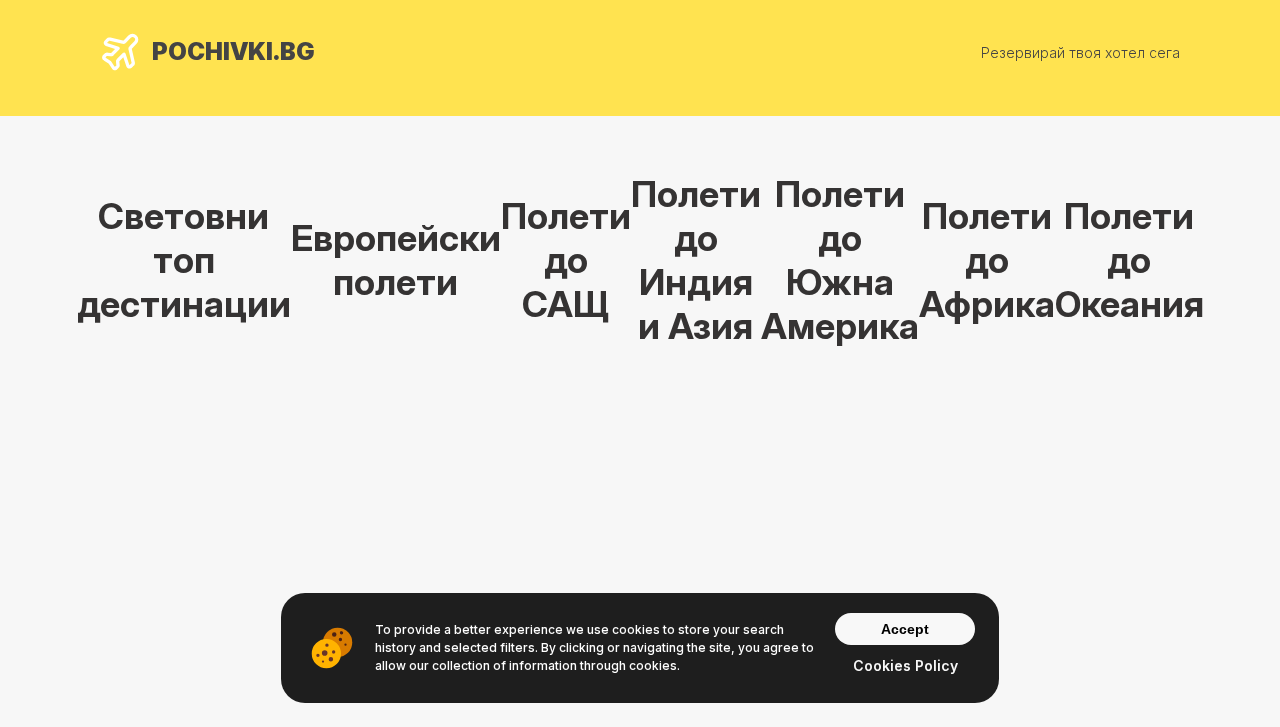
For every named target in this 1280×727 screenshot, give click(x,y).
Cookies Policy (905, 665)
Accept (905, 629)
